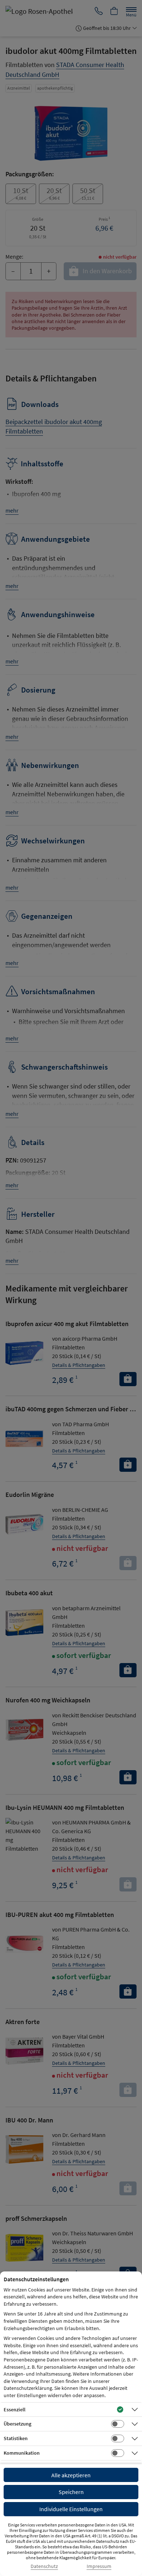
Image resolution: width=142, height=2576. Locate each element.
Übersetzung (17, 2424)
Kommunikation (22, 2453)
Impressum (99, 2566)
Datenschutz (44, 2566)
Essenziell (15, 2410)
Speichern (71, 2492)
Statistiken (16, 2438)
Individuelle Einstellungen (71, 2509)
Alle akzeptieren (71, 2475)
